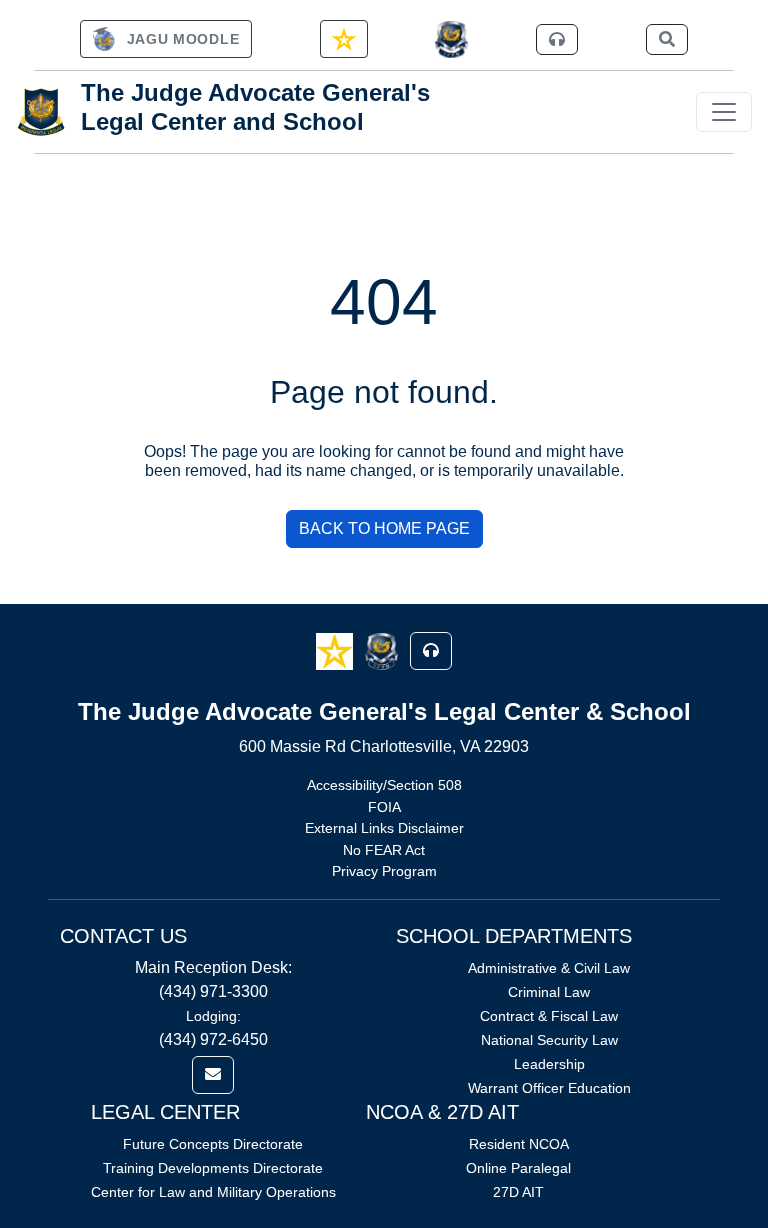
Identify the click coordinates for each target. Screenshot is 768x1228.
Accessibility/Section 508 (384, 785)
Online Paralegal (518, 1168)
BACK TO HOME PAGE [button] (384, 528)
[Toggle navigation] (724, 112)
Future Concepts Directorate (213, 1144)
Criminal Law (549, 992)
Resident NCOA (519, 1144)
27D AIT (518, 1192)
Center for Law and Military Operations (213, 1192)
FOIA (384, 807)
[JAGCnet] (451, 39)
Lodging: (213, 1016)
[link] (166, 39)
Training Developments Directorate (213, 1168)
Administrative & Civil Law (549, 968)
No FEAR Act (384, 850)
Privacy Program (384, 871)
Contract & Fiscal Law (549, 1016)
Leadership (549, 1064)
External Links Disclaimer (384, 828)
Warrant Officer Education (549, 1088)
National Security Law (549, 1040)
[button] (336, 649)
